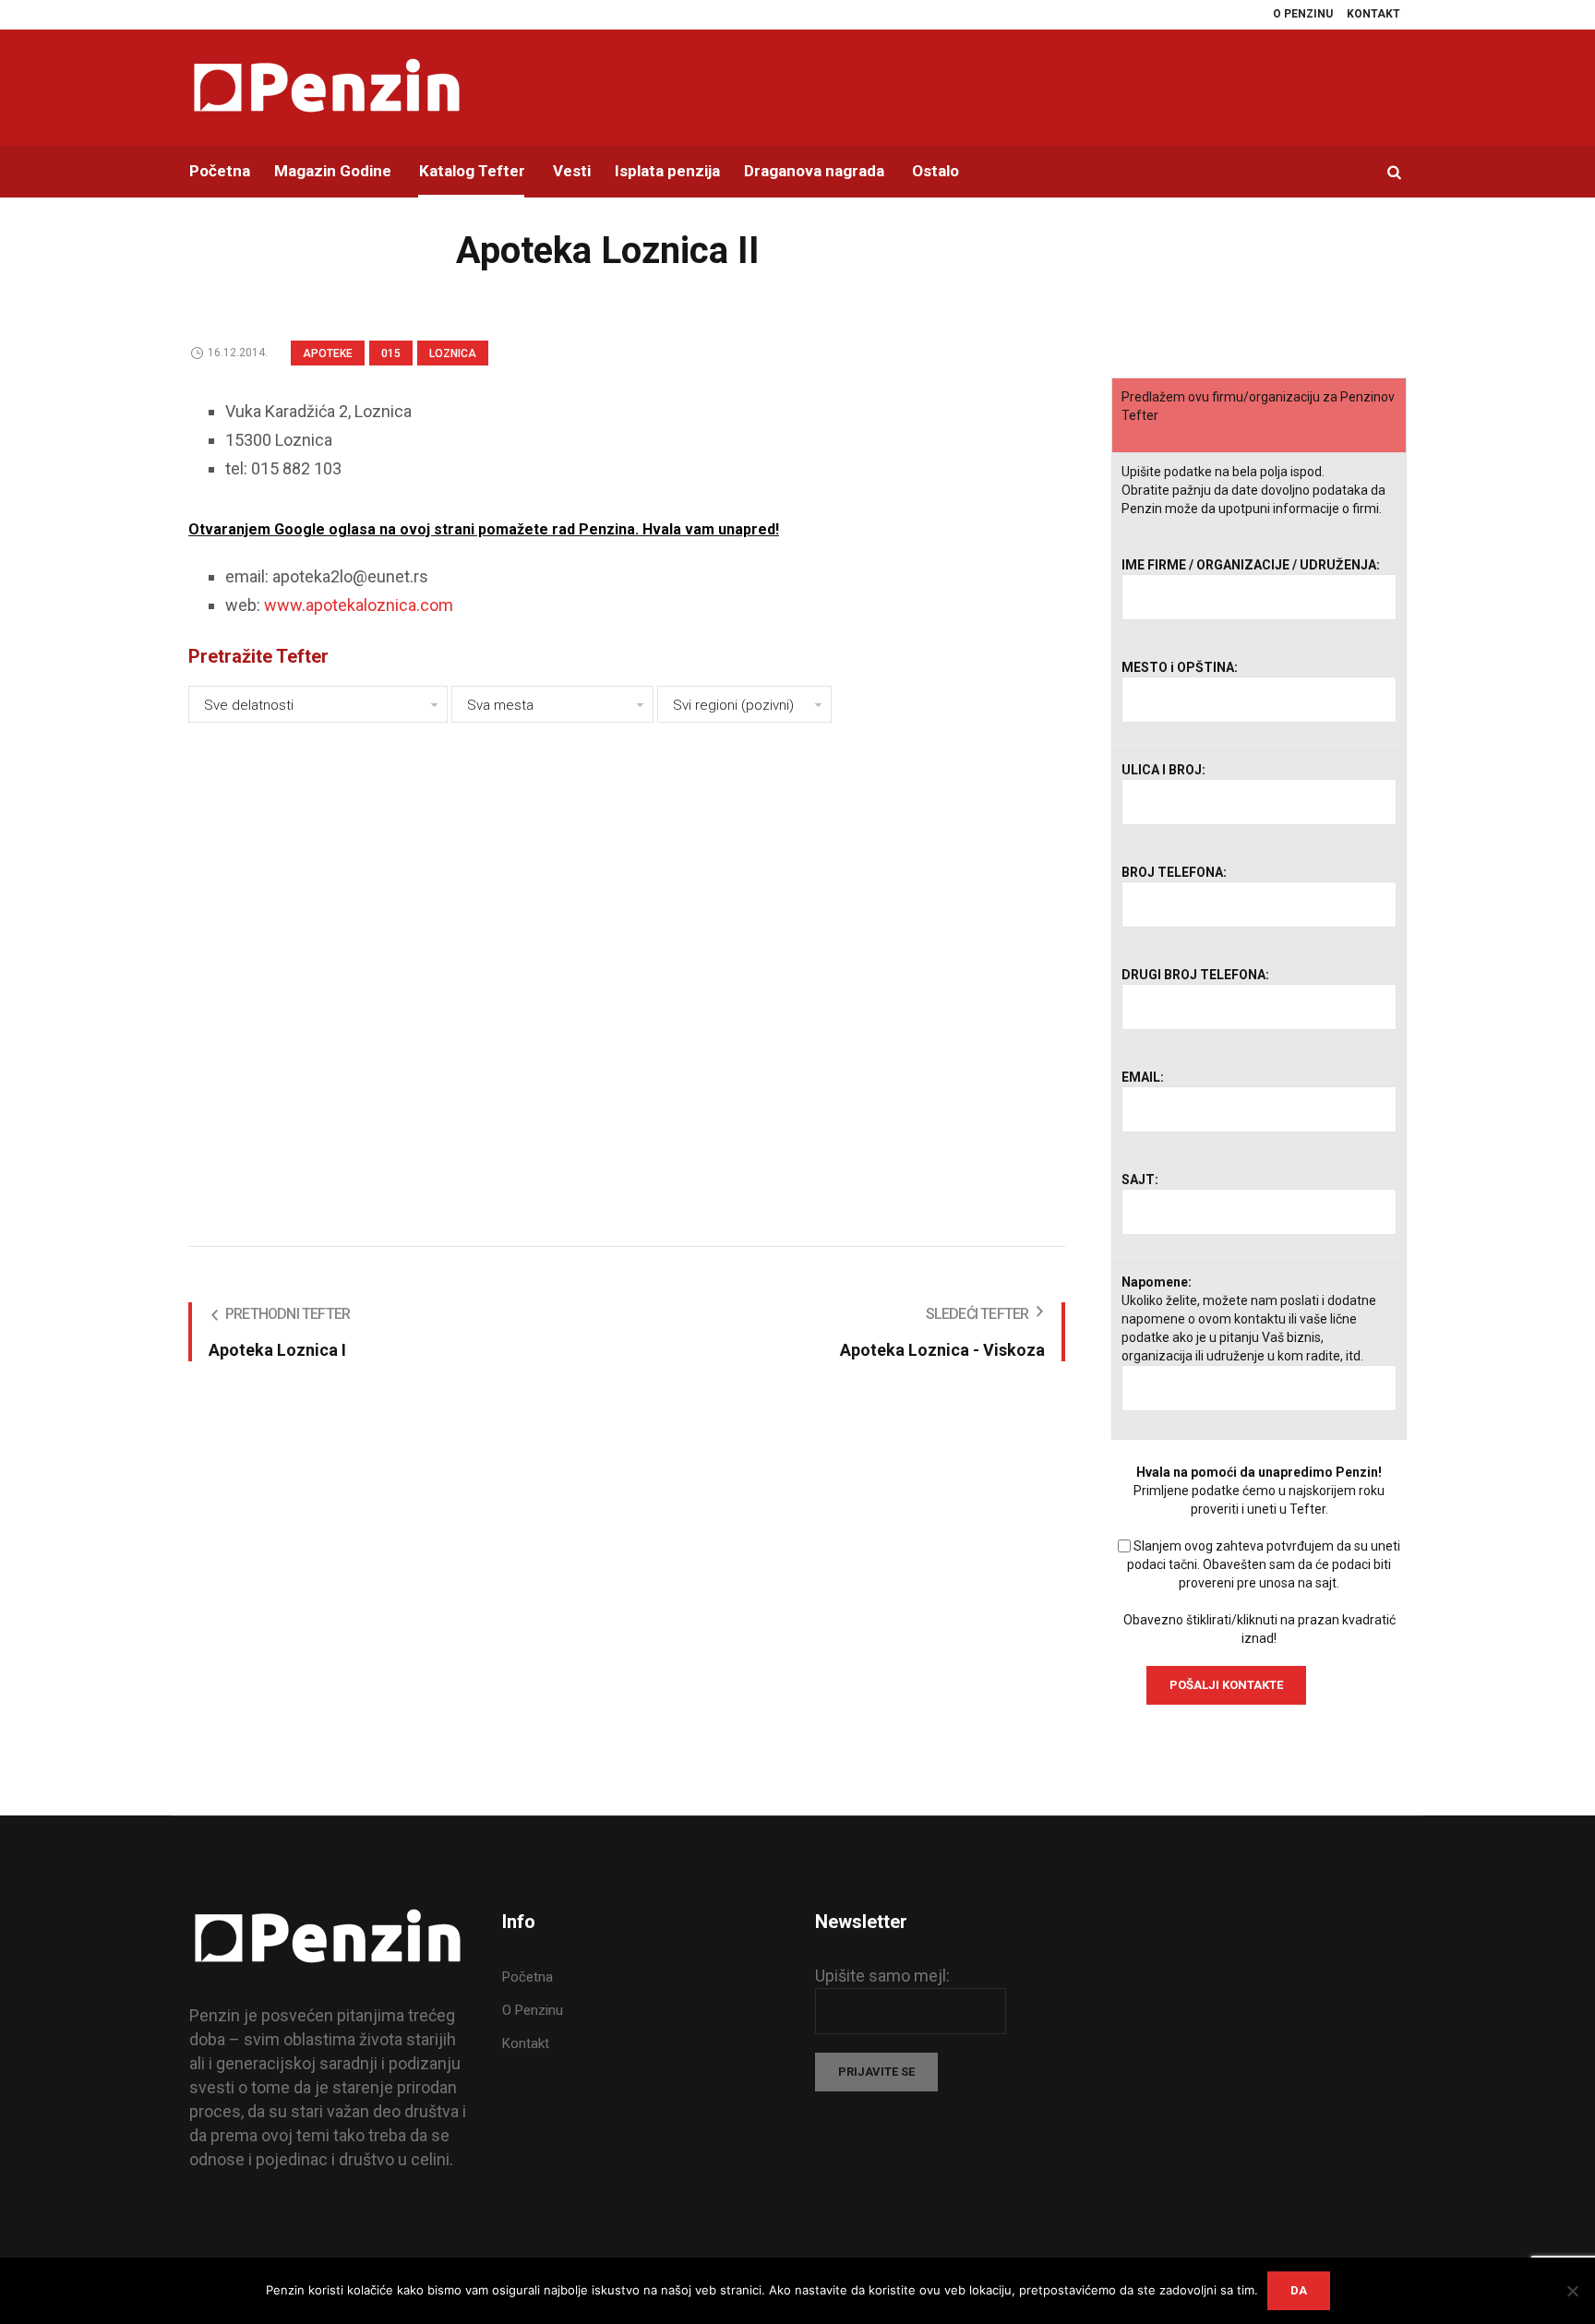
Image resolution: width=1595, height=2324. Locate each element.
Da (1299, 2290)
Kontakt (526, 2043)
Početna (528, 1977)
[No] (1572, 2291)
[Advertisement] (627, 970)
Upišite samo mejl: (882, 1976)
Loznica (453, 353)
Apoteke (328, 353)
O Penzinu (533, 2010)
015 (391, 353)
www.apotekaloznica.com (359, 605)
